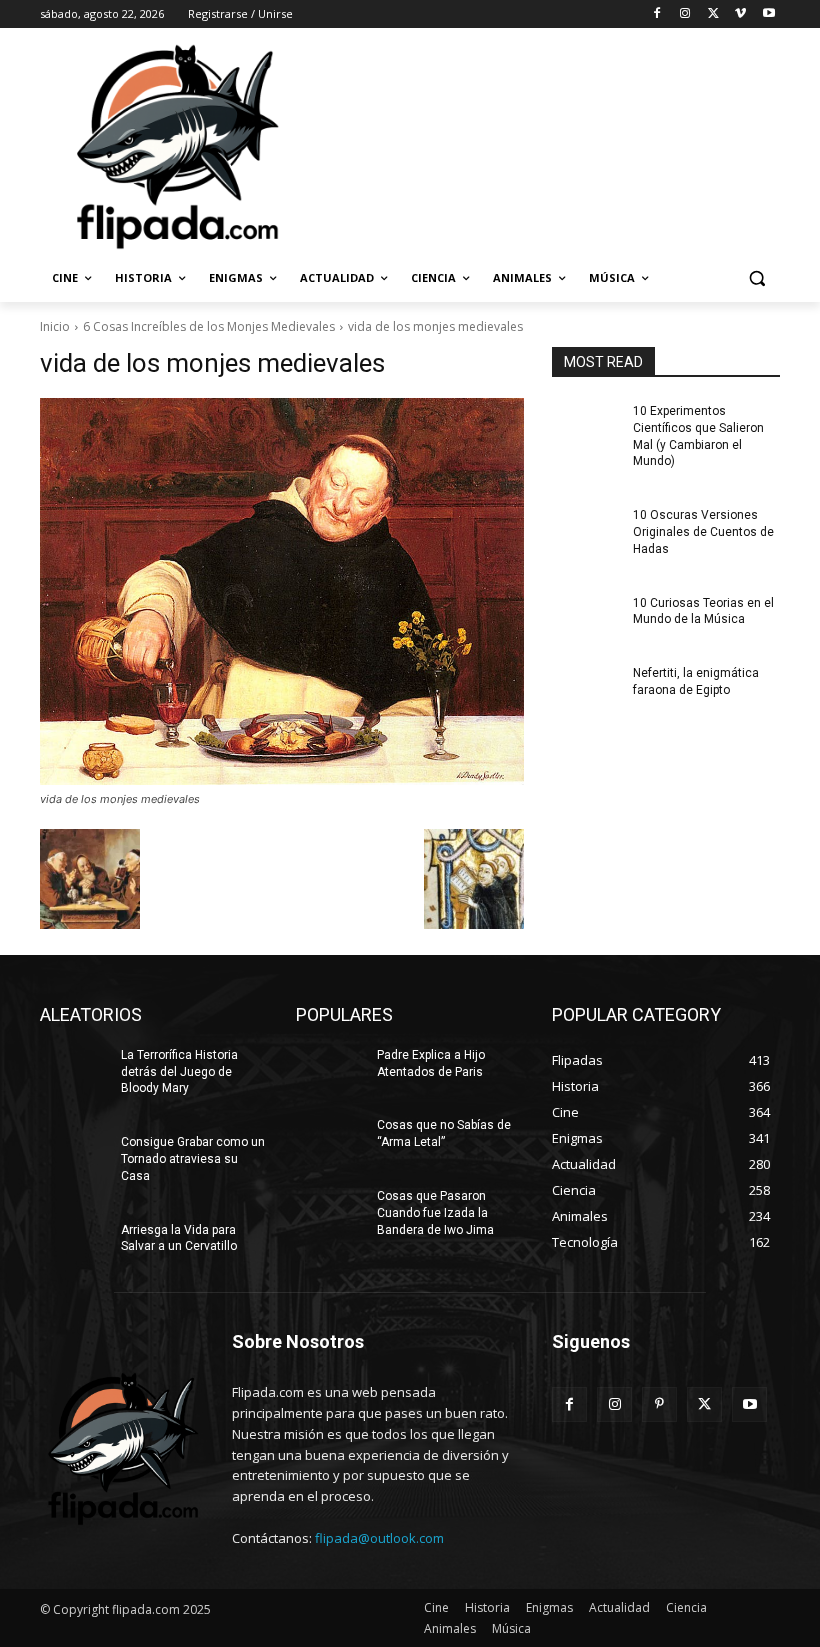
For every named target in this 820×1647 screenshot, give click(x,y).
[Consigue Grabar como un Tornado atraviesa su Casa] (74, 1158)
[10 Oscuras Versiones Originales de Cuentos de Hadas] (586, 531)
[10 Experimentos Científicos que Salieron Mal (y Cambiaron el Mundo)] (586, 427)
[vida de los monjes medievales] (282, 591)
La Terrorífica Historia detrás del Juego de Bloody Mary (179, 1072)
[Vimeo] (740, 14)
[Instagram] (685, 14)
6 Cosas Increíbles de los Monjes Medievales (209, 326)
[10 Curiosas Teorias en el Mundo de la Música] (586, 619)
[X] (713, 14)
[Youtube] (768, 14)
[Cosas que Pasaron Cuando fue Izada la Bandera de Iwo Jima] (330, 1212)
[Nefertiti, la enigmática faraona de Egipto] (586, 689)
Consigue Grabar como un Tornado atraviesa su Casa (193, 1159)
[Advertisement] (546, 145)
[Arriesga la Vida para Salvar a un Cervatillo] (74, 1246)
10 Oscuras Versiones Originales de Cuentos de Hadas (703, 532)
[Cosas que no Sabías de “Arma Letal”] (330, 1141)
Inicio (55, 326)
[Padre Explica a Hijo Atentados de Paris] (330, 1071)
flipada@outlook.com (379, 1538)
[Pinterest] (659, 1404)
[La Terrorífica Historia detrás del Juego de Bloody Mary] (74, 1071)
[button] (756, 278)
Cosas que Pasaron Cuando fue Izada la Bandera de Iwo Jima (435, 1213)
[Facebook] (657, 14)
